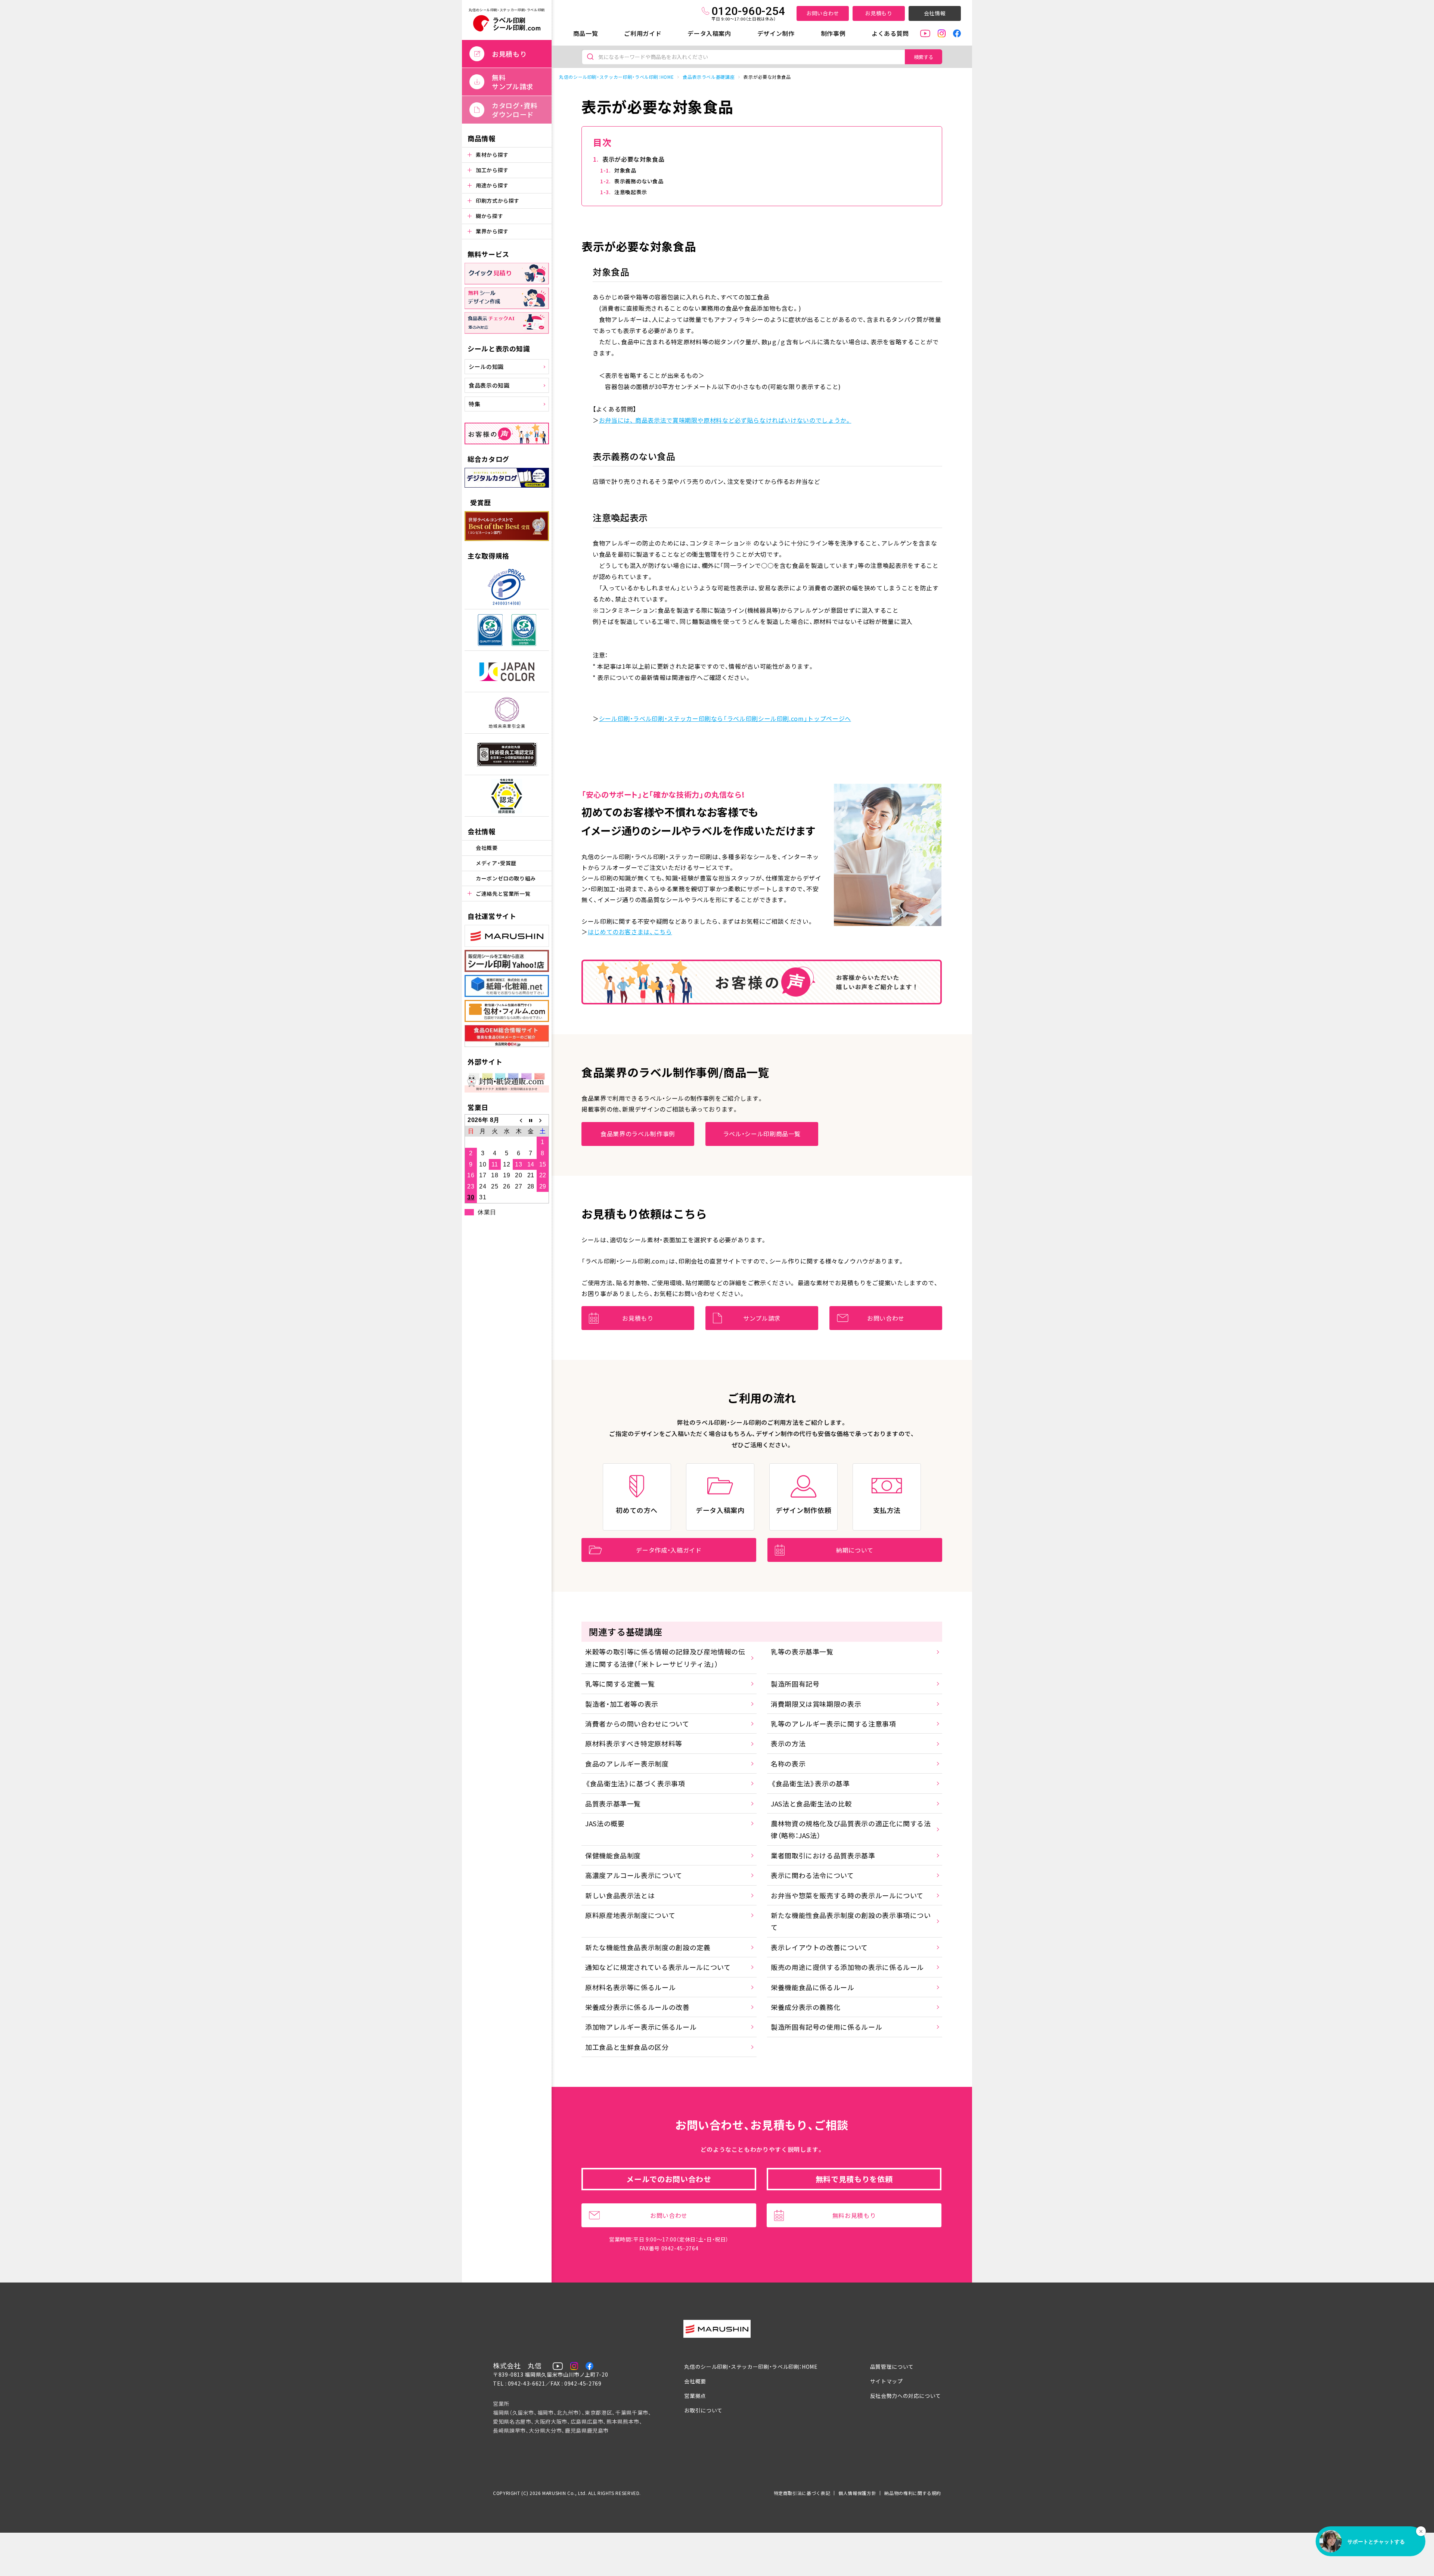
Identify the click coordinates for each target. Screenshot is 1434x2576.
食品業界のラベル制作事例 (638, 1134)
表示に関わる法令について (812, 1875)
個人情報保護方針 (857, 2493)
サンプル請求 (762, 1318)
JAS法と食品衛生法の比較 (811, 1803)
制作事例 (833, 33)
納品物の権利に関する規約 (913, 2493)
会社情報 (935, 13)
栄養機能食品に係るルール (813, 1987)
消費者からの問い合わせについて (637, 1724)
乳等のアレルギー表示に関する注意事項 (834, 1724)
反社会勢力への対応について (906, 2396)
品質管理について (892, 2367)
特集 (474, 404)
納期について (855, 1550)
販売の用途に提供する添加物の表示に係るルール (847, 1967)
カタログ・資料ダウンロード (515, 110)
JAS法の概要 (605, 1823)
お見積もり (879, 13)
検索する (924, 57)
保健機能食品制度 (613, 1855)
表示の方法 (788, 1743)
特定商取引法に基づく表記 (802, 2493)
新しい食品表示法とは (620, 1895)
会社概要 (487, 848)
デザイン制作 (776, 33)
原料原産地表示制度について (630, 1915)
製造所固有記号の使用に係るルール (826, 2027)
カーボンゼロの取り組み (506, 878)
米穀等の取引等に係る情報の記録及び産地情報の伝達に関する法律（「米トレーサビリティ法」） (665, 1657)
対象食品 (625, 170)
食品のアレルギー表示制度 (627, 1764)
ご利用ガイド (643, 33)
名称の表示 (788, 1764)
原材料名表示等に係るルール (630, 1987)
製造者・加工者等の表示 (622, 1704)
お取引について (703, 2410)
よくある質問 (890, 33)
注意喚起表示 (631, 192)
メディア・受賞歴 (496, 863)
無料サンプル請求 (513, 82)
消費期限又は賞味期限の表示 (816, 1704)
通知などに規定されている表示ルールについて (658, 1967)
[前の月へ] (519, 1120)
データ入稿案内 (709, 33)
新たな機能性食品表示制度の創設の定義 (648, 1947)
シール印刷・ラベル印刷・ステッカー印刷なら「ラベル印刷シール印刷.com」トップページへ (725, 718)
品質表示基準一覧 (613, 1803)
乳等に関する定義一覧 (620, 1684)
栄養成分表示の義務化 (806, 2007)
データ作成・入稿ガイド (669, 1550)
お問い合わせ (823, 13)
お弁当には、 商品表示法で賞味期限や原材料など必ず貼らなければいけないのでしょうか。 (725, 420)
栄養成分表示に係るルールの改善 (637, 2007)
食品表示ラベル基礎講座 (709, 77)
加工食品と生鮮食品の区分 (627, 2047)
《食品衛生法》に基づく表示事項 (635, 1783)
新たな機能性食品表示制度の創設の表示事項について (851, 1921)
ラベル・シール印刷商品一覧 (762, 1134)
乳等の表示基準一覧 (802, 1651)
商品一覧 (586, 33)
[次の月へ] (543, 1120)
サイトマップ (887, 2381)
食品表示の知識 (489, 385)
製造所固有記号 (795, 1684)
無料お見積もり (854, 2215)
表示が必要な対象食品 (633, 159)
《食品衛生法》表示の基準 (810, 1783)
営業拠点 (695, 2396)
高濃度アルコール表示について (634, 1875)
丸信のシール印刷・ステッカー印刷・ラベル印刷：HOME (616, 77)
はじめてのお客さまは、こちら (630, 932)
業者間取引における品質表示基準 (823, 1855)
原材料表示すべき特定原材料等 (634, 1743)
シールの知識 (486, 366)
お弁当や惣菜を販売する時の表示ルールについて (847, 1895)
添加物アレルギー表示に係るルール (641, 2027)
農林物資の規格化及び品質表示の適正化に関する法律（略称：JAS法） (851, 1829)
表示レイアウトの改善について (819, 1947)
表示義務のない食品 (639, 181)
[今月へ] (531, 1120)
